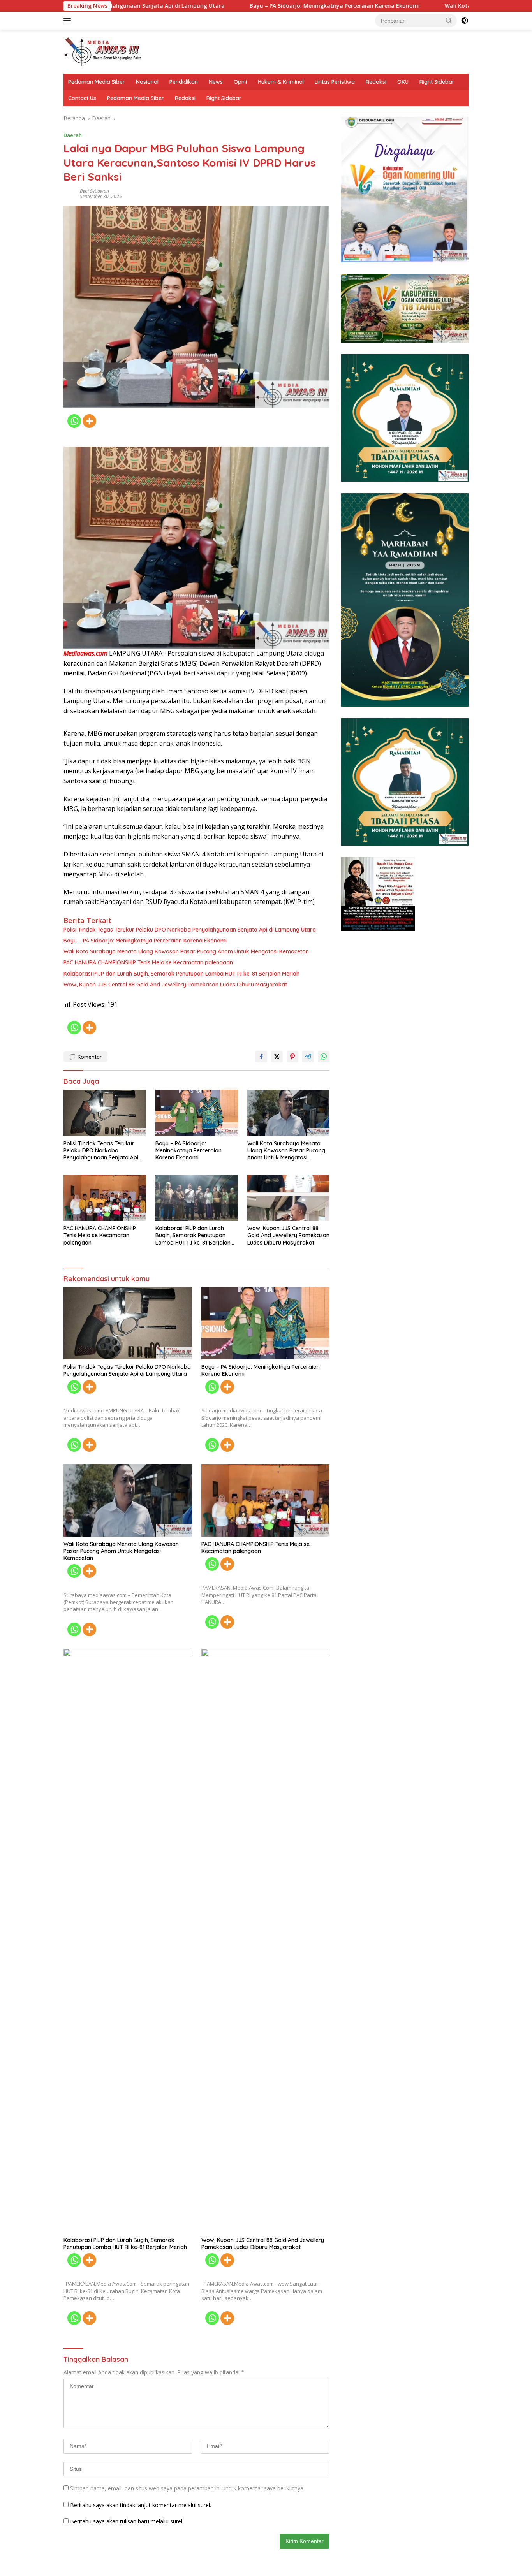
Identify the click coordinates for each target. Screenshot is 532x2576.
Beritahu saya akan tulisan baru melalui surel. (127, 2521)
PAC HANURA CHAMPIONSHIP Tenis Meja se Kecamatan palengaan (148, 962)
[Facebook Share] (261, 1057)
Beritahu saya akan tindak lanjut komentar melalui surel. (141, 2505)
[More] (89, 421)
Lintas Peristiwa (335, 82)
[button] (449, 20)
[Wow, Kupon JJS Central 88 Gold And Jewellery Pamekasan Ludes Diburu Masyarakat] (289, 1198)
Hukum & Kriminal (281, 82)
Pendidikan (184, 82)
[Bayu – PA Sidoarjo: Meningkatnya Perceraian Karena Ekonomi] (197, 1113)
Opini (240, 82)
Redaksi (376, 82)
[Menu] (69, 21)
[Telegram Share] (308, 1057)
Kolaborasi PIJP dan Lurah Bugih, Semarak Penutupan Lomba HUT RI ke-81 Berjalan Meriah (181, 974)
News (216, 82)
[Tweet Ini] (277, 1057)
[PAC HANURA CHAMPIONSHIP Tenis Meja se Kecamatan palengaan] (105, 1198)
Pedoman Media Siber (97, 82)
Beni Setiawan (94, 191)
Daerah (73, 135)
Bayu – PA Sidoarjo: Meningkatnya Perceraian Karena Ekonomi (232, 6)
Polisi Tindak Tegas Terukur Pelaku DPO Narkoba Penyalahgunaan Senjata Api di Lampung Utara (190, 930)
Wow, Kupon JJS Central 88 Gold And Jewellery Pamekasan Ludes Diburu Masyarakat (175, 985)
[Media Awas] (102, 51)
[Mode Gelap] (465, 21)
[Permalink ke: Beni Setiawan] (70, 193)
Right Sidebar (437, 82)
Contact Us (82, 98)
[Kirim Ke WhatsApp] (324, 1057)
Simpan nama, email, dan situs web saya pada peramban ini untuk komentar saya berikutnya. (187, 2488)
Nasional (147, 82)
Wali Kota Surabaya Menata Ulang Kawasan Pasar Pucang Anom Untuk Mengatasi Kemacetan (186, 951)
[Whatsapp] (74, 421)
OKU (403, 82)
